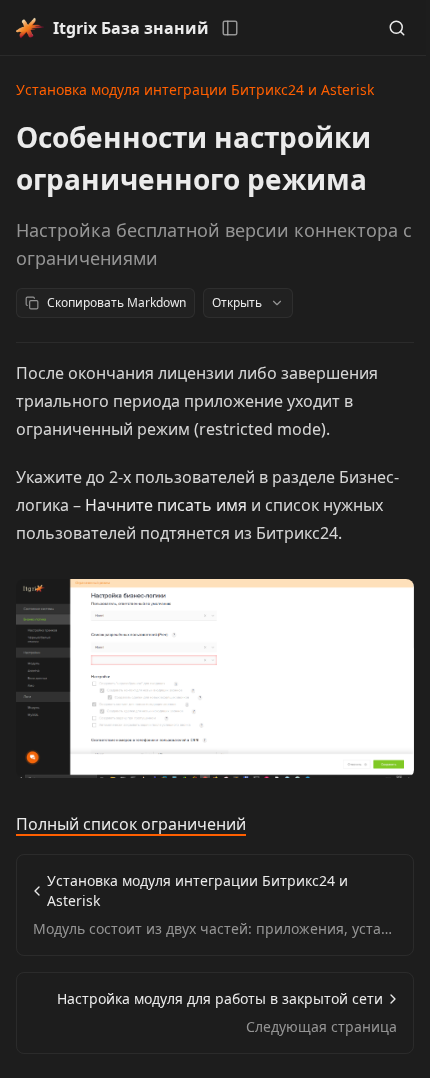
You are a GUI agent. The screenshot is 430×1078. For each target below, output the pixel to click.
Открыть (237, 302)
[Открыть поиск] (397, 28)
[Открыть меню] (230, 28)
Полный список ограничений (131, 824)
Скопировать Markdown (116, 302)
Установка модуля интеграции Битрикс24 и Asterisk (195, 89)
